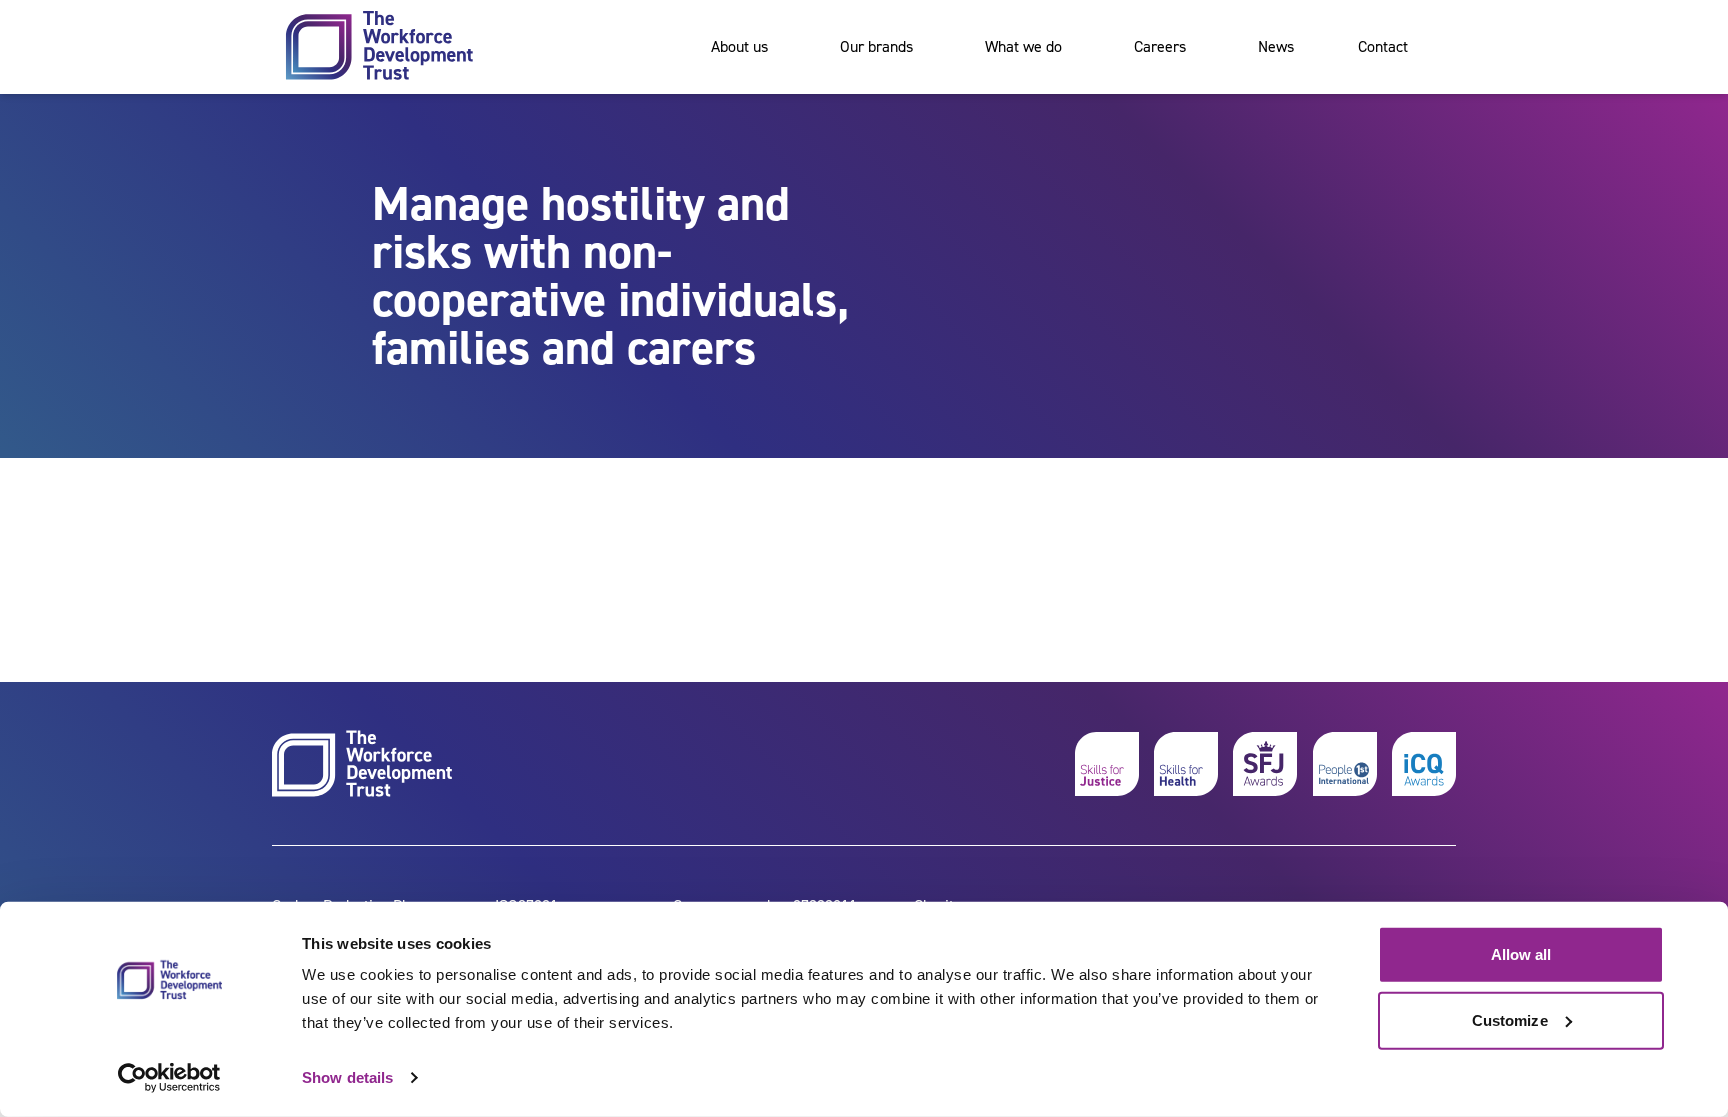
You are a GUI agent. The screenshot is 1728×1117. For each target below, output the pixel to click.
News (1276, 46)
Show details (347, 1077)
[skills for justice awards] (1265, 764)
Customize (1510, 1019)
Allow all (1521, 954)
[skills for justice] (1107, 764)
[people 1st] (1345, 764)
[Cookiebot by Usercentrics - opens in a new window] (169, 1078)
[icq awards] (1424, 764)
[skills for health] (1186, 764)
